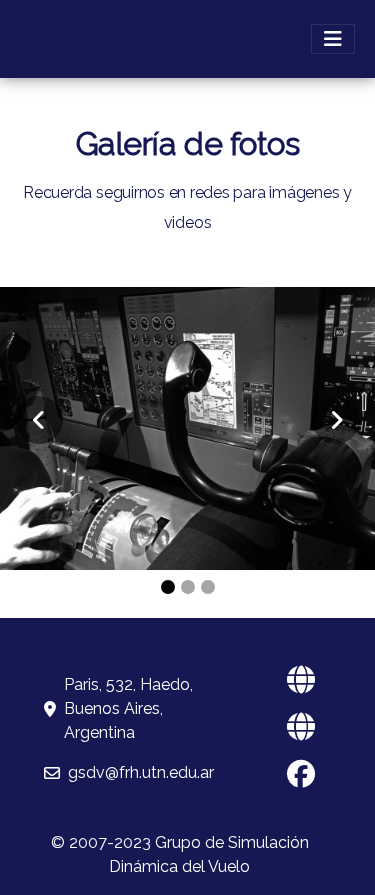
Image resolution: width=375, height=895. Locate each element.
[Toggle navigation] (333, 39)
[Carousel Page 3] (208, 587)
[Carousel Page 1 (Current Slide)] (168, 587)
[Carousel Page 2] (188, 587)
